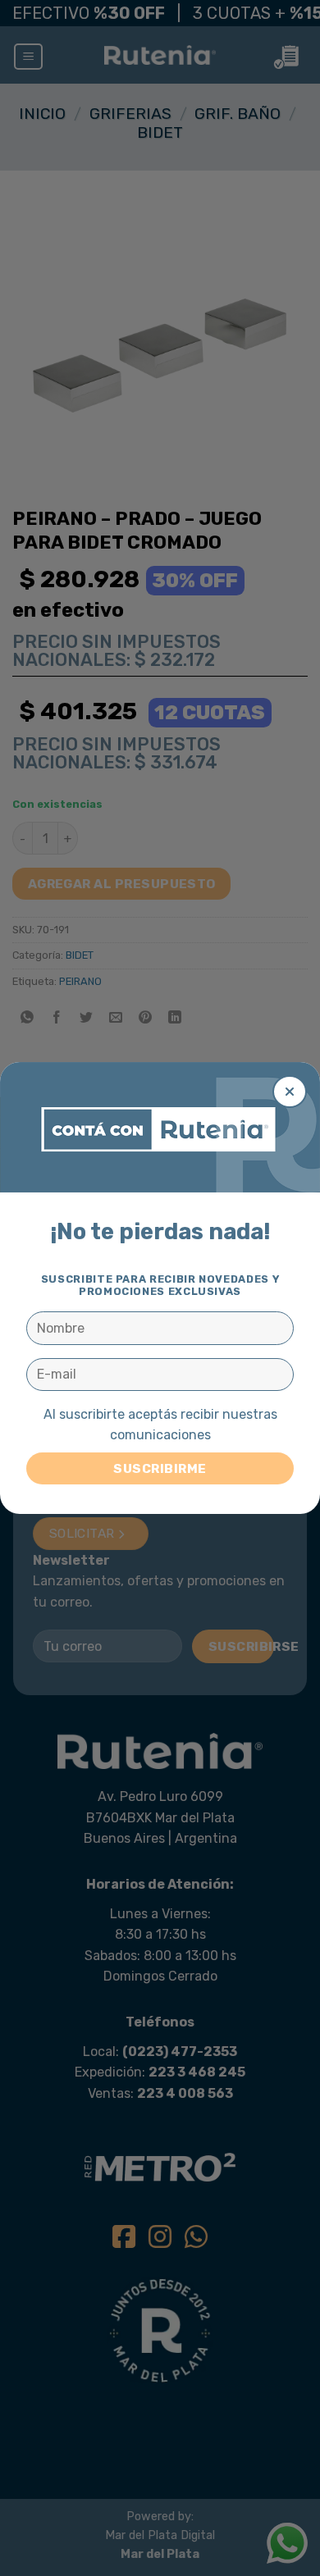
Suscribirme (160, 1468)
